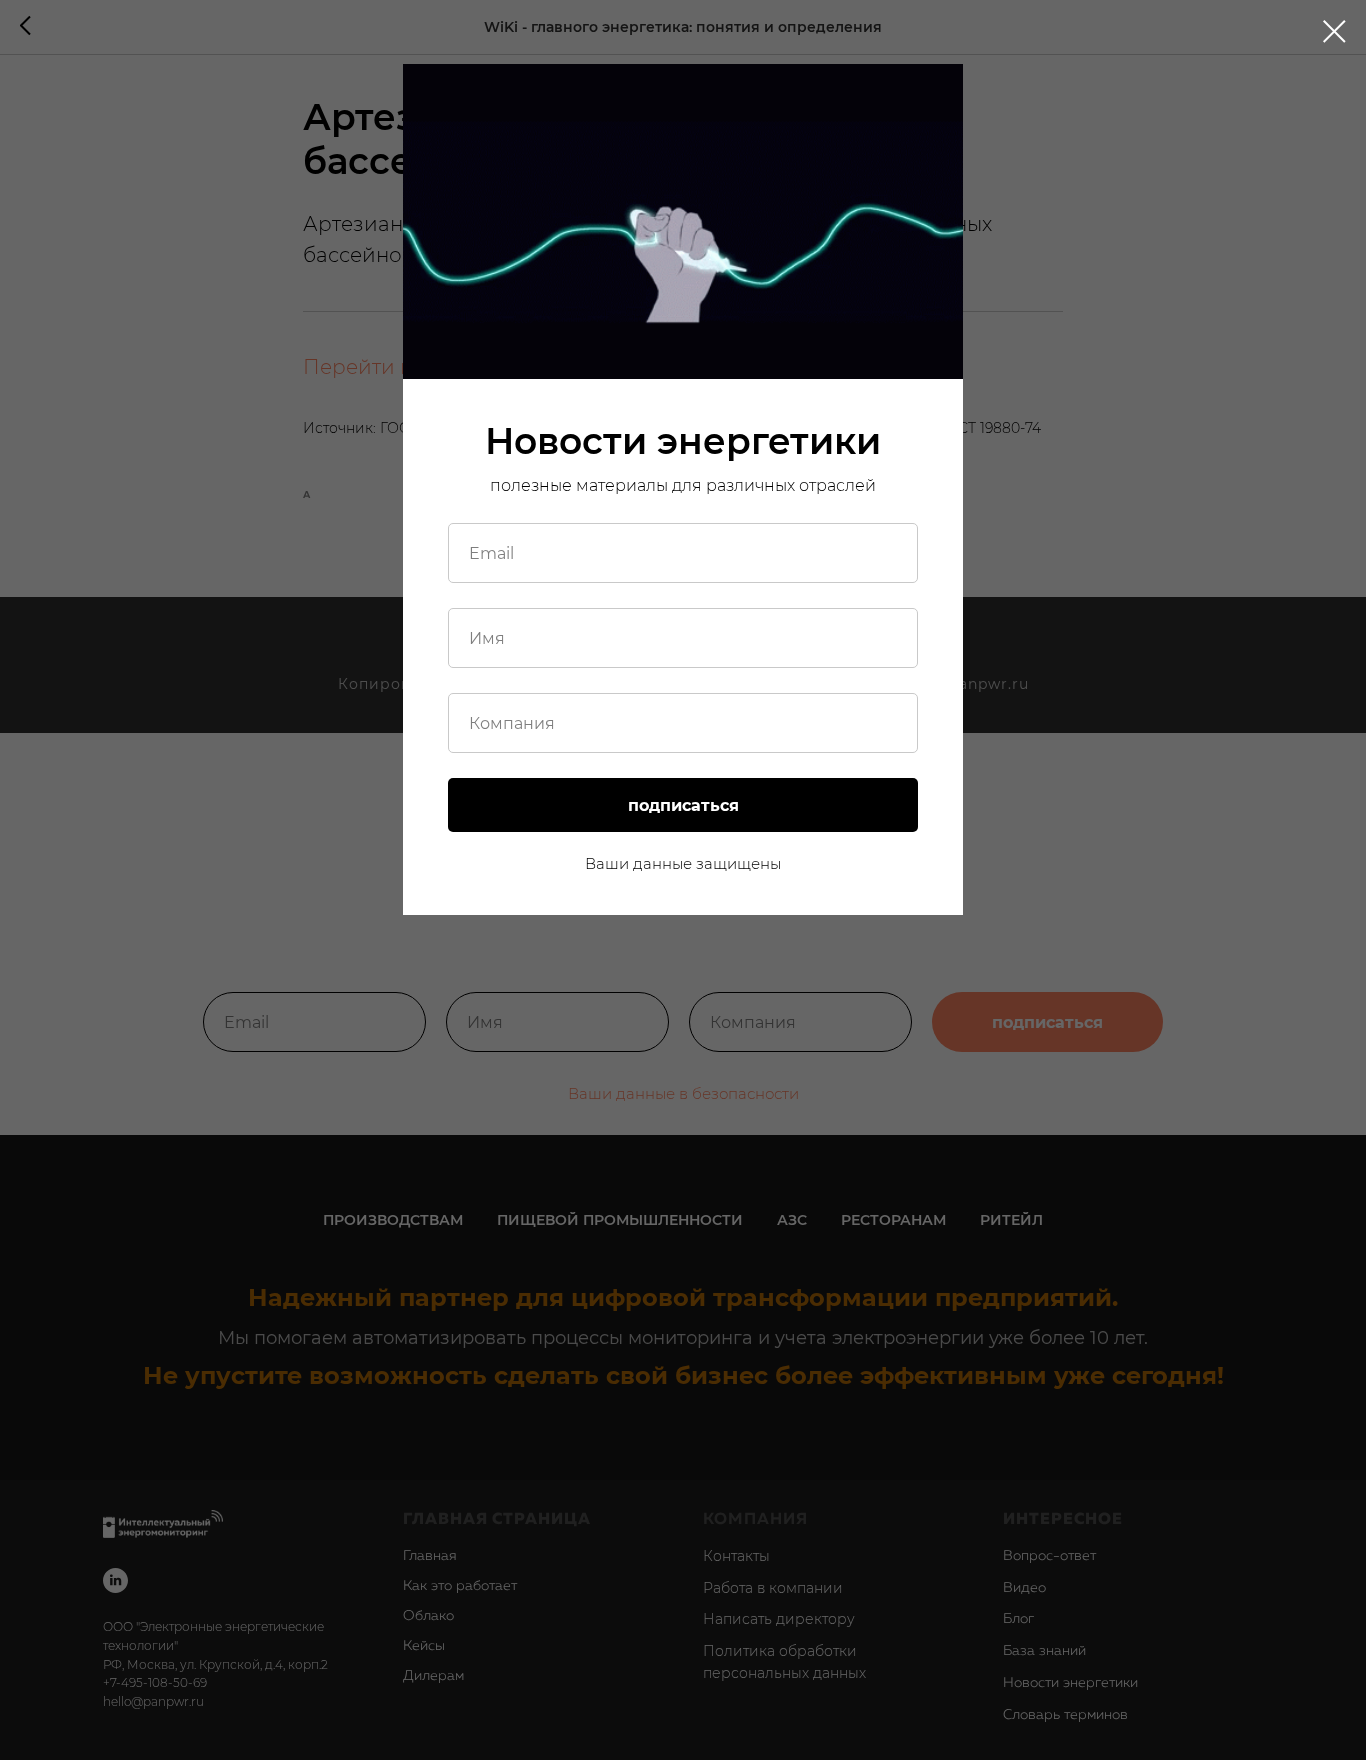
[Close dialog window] (1334, 31)
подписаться (683, 805)
